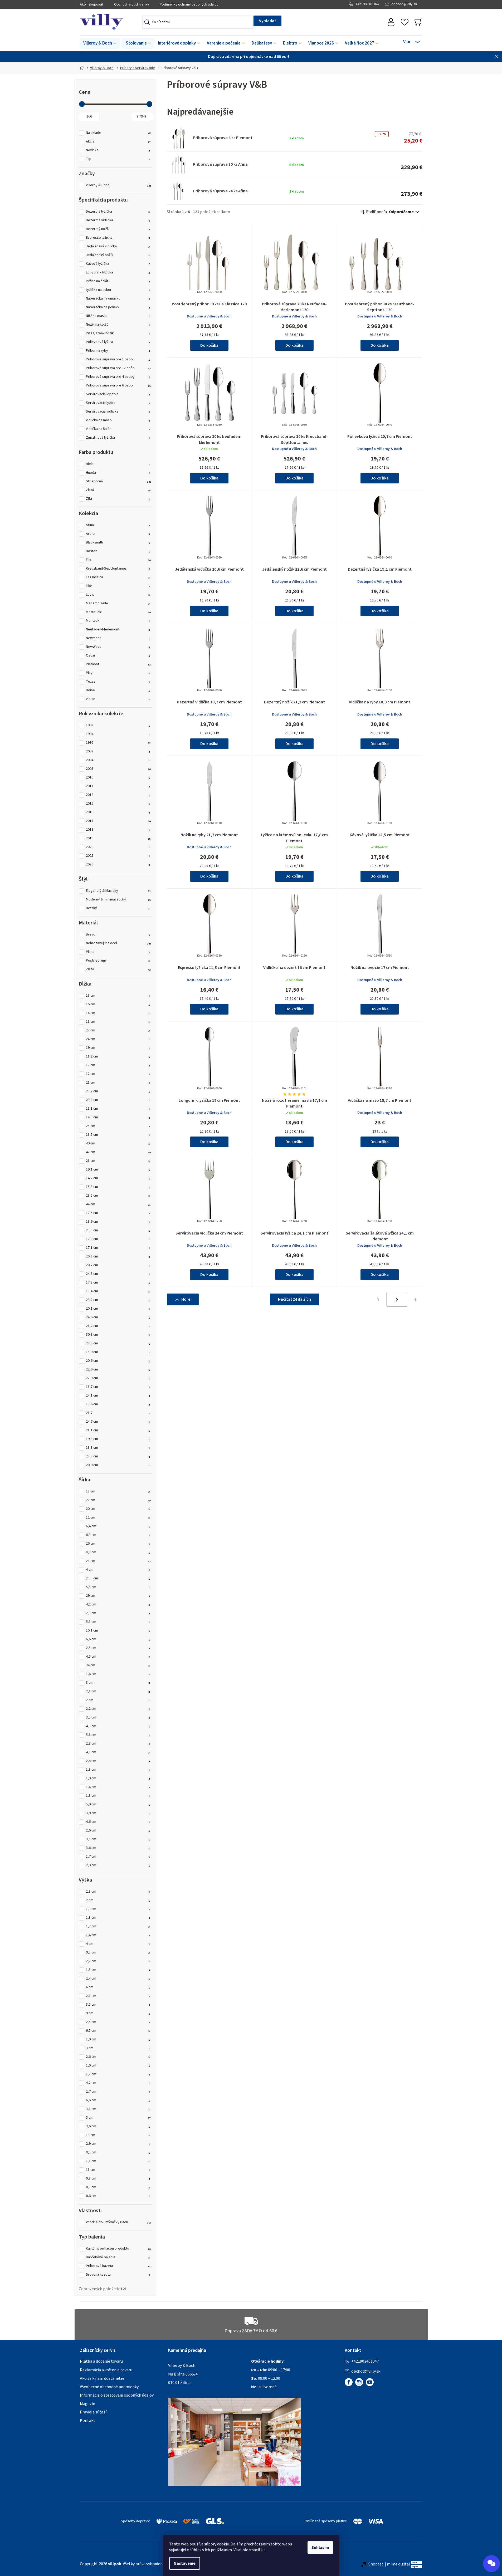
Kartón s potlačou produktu (118, 2249)
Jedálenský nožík (118, 255)
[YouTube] (370, 2382)
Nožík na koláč (118, 325)
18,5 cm (118, 1135)
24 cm (118, 1039)
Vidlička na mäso (118, 420)
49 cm (118, 1143)
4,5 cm (118, 1657)
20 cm (118, 1509)
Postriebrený (118, 961)
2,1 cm (118, 1691)
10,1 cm (118, 1631)
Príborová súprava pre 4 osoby (118, 377)
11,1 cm (118, 1109)
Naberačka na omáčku (118, 299)
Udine (118, 690)
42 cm (118, 1152)
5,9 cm (118, 1804)
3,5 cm (118, 1718)
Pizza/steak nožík (118, 333)
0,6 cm (118, 2196)
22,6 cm (118, 1370)
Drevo (118, 935)
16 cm (118, 1004)
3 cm (118, 1683)
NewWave (118, 647)
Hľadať (267, 21)
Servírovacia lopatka (118, 394)
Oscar (118, 656)
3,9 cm (118, 1813)
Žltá (118, 499)
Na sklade (118, 133)
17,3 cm (118, 1283)
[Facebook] (349, 2382)
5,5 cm (118, 1587)
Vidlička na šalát (118, 429)
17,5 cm (118, 1213)
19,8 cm (118, 1439)
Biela (118, 464)
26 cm (118, 1544)
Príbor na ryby (118, 351)
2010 (118, 778)
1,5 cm (118, 1970)
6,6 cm (118, 1639)
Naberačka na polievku (118, 307)
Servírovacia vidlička (118, 412)
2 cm (118, 1700)
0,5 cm (118, 2153)
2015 (118, 804)
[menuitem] (100, 43)
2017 (118, 821)
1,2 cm (118, 2074)
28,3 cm (118, 1343)
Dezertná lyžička (118, 212)
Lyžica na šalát (118, 281)
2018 (118, 830)
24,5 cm (118, 1274)
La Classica (118, 577)
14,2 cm (118, 1178)
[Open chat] (491, 2564)
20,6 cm (118, 1361)
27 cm (118, 1030)
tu (263, 2550)
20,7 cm (118, 1265)
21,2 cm (118, 1326)
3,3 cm (118, 1839)
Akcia (118, 142)
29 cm (118, 1596)
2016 (118, 812)
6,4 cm (118, 1526)
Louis (118, 595)
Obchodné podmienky (132, 4)
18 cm (118, 996)
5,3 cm (118, 1622)
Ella (118, 560)
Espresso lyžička (118, 238)
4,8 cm (118, 1752)
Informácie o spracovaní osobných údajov (117, 2395)
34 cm (118, 1665)
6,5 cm (118, 2031)
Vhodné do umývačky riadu (119, 2222)
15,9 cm (118, 1352)
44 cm (118, 1204)
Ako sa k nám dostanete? (102, 2378)
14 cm (118, 1013)
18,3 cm (118, 1448)
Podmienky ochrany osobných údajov (189, 4)
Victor (118, 699)
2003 (118, 751)
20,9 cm (118, 1465)
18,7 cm (118, 1387)
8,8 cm (118, 1552)
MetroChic (118, 612)
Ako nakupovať (92, 4)
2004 (118, 760)
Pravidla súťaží (93, 2412)
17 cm (118, 1065)
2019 (118, 838)
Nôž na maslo (118, 316)
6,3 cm (118, 1535)
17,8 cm (118, 1239)
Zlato (118, 969)
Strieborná (119, 481)
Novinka (118, 150)
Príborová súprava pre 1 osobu (118, 359)
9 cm (118, 2013)
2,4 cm (118, 1761)
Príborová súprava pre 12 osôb (118, 368)
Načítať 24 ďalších (294, 1299)
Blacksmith (118, 543)
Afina (118, 525)
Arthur (118, 534)
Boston (118, 551)
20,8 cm (118, 1257)
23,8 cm (118, 1100)
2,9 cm (118, 1865)
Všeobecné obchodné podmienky (109, 2387)
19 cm (118, 1048)
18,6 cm (118, 1404)
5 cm (118, 2118)
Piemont (118, 664)
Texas (118, 682)
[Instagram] (359, 2382)
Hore (186, 1299)
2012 (118, 795)
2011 (118, 786)
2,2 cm (118, 1709)
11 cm (118, 1022)
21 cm (118, 1083)
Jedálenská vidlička (118, 246)
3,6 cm (118, 1848)
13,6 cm (118, 1222)
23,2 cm (118, 1300)
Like (118, 586)
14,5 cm (118, 1117)
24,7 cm (118, 1422)
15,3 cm (118, 1187)
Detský (118, 908)
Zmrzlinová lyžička (118, 438)
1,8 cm (118, 1770)
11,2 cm (118, 1057)
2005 (118, 769)
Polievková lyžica (118, 342)
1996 (118, 743)
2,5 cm (118, 1648)
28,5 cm (118, 1196)
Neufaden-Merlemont (118, 630)
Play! (118, 673)
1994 (118, 734)
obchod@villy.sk (404, 4)
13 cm (118, 1492)
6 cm (118, 1987)
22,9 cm (118, 1378)
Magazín (87, 2404)
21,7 (118, 1413)
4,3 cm (118, 1726)
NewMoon (118, 638)
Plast (118, 952)
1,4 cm (118, 1787)
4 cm (118, 1570)
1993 (118, 725)
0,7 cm (118, 2187)
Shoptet (376, 2564)
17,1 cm (118, 1248)
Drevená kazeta (118, 2275)
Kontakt (87, 2421)
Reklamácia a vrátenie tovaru (106, 2370)
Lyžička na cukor (118, 290)
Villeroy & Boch (119, 185)
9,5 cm (118, 1953)
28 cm (118, 1161)
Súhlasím (320, 2548)
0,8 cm (118, 2179)
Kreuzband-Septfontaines (118, 569)
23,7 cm (118, 1091)
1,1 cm (118, 2161)
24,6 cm (118, 1317)
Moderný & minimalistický (118, 900)
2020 (118, 847)
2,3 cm (118, 1613)
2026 (118, 865)
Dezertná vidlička (118, 220)
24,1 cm (118, 1396)
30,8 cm (118, 1335)
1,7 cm (118, 1857)
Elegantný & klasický (118, 891)
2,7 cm (118, 2092)
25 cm (118, 1126)
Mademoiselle (118, 603)
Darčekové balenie (118, 2257)
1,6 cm (118, 1674)
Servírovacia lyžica (118, 403)
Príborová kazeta (118, 2266)
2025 (118, 856)
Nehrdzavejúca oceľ (119, 943)
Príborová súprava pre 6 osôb (118, 386)
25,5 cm (118, 1230)
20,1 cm (118, 1309)
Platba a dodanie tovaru (101, 2361)
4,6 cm (118, 1822)
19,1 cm (118, 1170)
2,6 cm (118, 1831)
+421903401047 (367, 4)
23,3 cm (118, 1456)
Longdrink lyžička (118, 273)
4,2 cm (118, 1605)
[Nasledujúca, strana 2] (397, 1300)
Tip (118, 159)
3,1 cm (118, 2109)
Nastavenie (185, 2563)
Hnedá (118, 473)
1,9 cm (118, 1778)
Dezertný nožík (118, 229)
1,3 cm (118, 1796)
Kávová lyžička (118, 264)
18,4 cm (118, 1291)
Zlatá (118, 490)
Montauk (118, 621)
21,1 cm (118, 1430)
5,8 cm (118, 1735)
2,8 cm (118, 1744)
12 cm (118, 1074)
